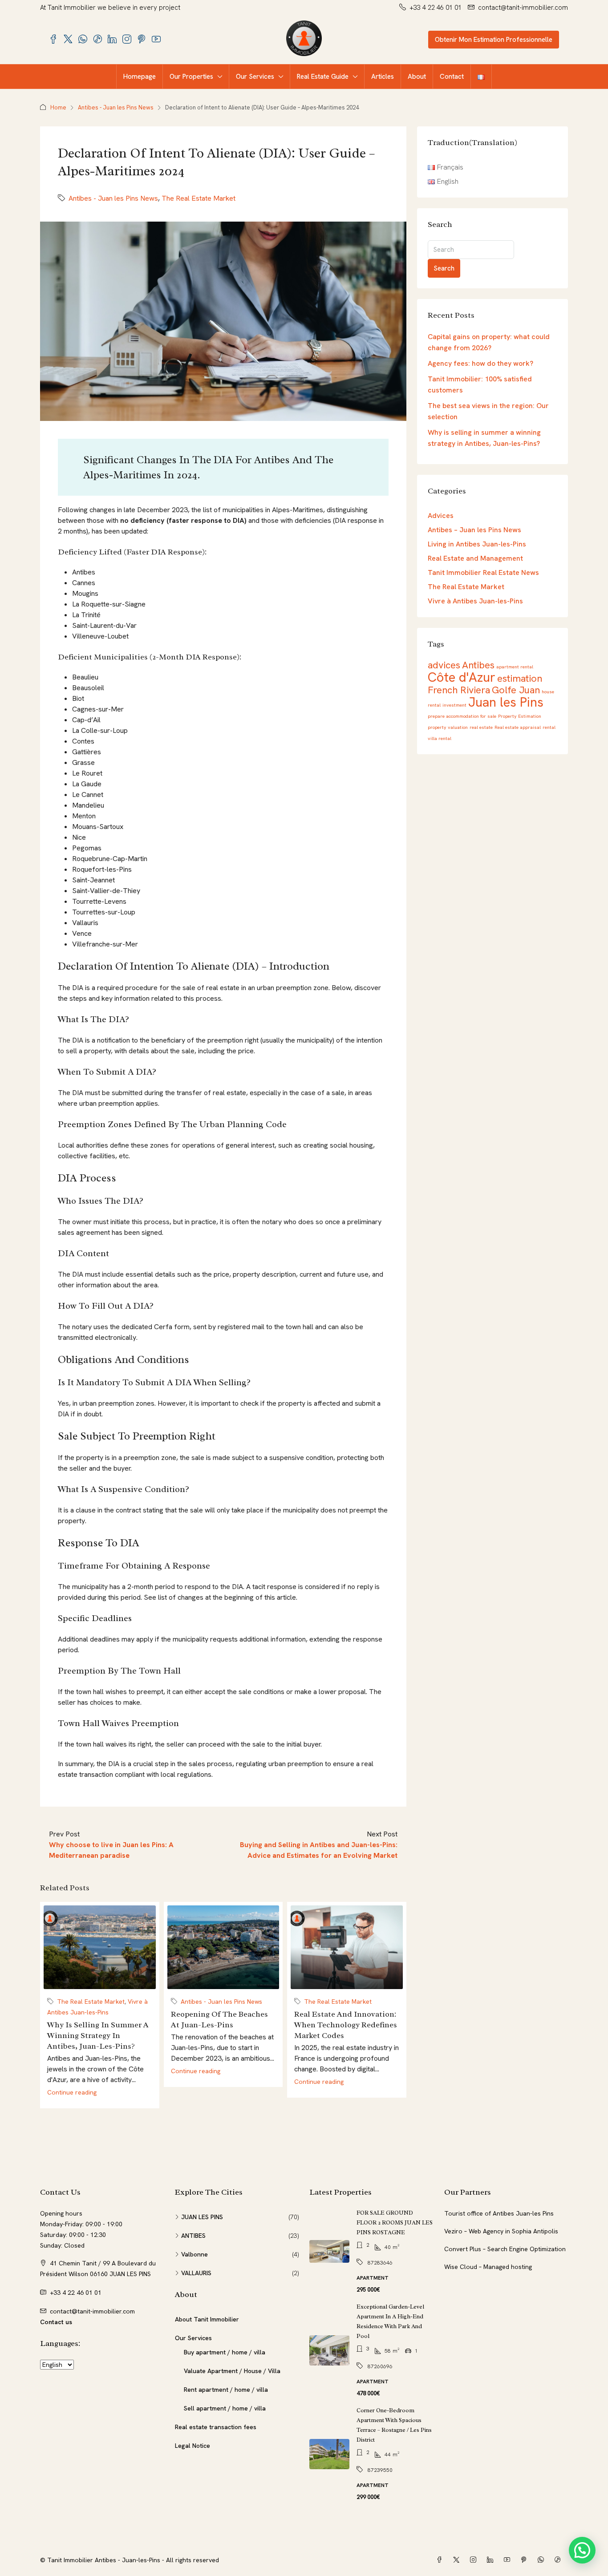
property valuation (448, 727)
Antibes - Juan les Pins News (116, 107)
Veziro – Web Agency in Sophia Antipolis (501, 2231)
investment (454, 705)
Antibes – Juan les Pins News (474, 530)
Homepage (140, 77)
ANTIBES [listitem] (193, 2236)
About (417, 77)
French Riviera (459, 690)
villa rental (440, 738)
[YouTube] (509, 2560)
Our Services (255, 77)
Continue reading (72, 2092)
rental (549, 727)
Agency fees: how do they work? (480, 363)
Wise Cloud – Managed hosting (488, 2267)
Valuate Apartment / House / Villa (232, 2371)
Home (58, 107)
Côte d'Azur (462, 677)
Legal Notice (193, 2446)
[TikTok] (559, 2560)
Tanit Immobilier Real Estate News (483, 572)
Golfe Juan (516, 690)
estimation (520, 678)
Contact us (56, 2322)
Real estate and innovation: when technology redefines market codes (346, 2025)
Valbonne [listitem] (195, 2254)
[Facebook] (441, 2560)
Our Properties (191, 77)
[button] (582, 2550)
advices (444, 665)
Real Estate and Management (475, 558)
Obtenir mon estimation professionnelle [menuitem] (494, 40)
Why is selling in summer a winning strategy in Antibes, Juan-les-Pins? (98, 2035)
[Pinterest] (526, 2560)
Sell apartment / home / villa (225, 2408)
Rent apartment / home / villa (226, 2390)
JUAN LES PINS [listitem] (202, 2217)
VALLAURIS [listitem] (196, 2273)
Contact (452, 77)
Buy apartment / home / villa (225, 2352)
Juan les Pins (506, 702)
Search (444, 268)
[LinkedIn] (492, 2560)
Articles (383, 77)
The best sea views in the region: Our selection (488, 411)
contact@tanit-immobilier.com (92, 2311)
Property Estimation (520, 716)
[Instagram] (475, 2560)
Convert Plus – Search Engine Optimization (505, 2249)
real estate (481, 727)
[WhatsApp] (543, 2560)
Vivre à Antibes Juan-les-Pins (475, 601)
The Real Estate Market (199, 198)
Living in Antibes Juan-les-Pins (477, 544)
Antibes (478, 665)
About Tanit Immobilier (207, 2319)
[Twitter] (458, 2560)
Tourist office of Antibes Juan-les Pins (499, 2213)
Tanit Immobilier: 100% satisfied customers (480, 384)
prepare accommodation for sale (462, 716)
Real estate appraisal (518, 727)
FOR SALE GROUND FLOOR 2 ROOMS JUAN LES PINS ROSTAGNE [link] (395, 2222)
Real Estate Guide (323, 77)
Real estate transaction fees (216, 2427)
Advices (441, 516)
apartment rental (515, 667)
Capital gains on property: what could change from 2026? (489, 342)
